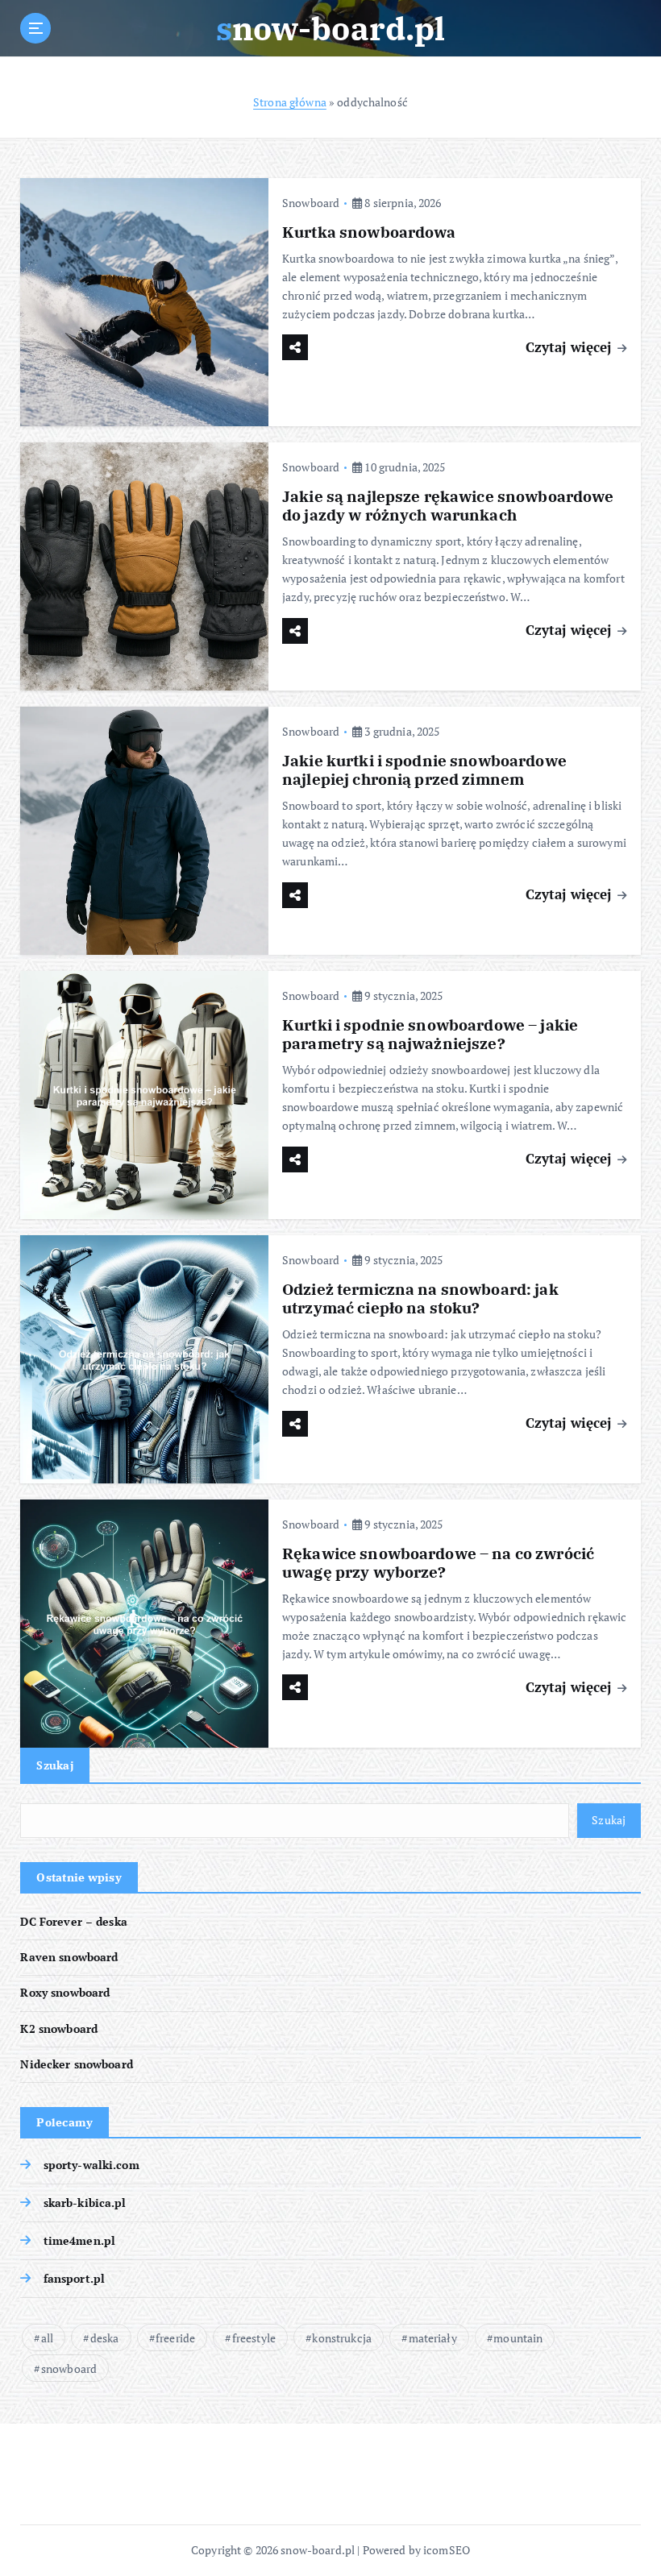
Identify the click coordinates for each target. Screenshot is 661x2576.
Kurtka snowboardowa (369, 232)
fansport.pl (74, 2279)
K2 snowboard (59, 2029)
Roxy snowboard (65, 1993)
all (47, 2338)
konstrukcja (342, 2338)
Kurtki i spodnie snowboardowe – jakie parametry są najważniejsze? (430, 1034)
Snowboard (311, 203)
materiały (433, 2338)
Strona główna (290, 102)
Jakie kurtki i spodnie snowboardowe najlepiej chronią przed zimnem (424, 770)
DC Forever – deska (73, 1922)
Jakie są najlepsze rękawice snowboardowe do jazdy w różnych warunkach (448, 506)
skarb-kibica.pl (85, 2203)
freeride (175, 2338)
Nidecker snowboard (76, 2064)
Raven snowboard (69, 1957)
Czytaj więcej (571, 347)
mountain (518, 2338)
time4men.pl (79, 2241)
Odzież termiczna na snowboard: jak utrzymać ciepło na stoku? (420, 1298)
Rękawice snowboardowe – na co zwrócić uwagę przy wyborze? (438, 1563)
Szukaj (55, 1765)
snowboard (69, 2369)
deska (105, 2338)
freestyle (254, 2338)
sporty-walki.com (91, 2165)
